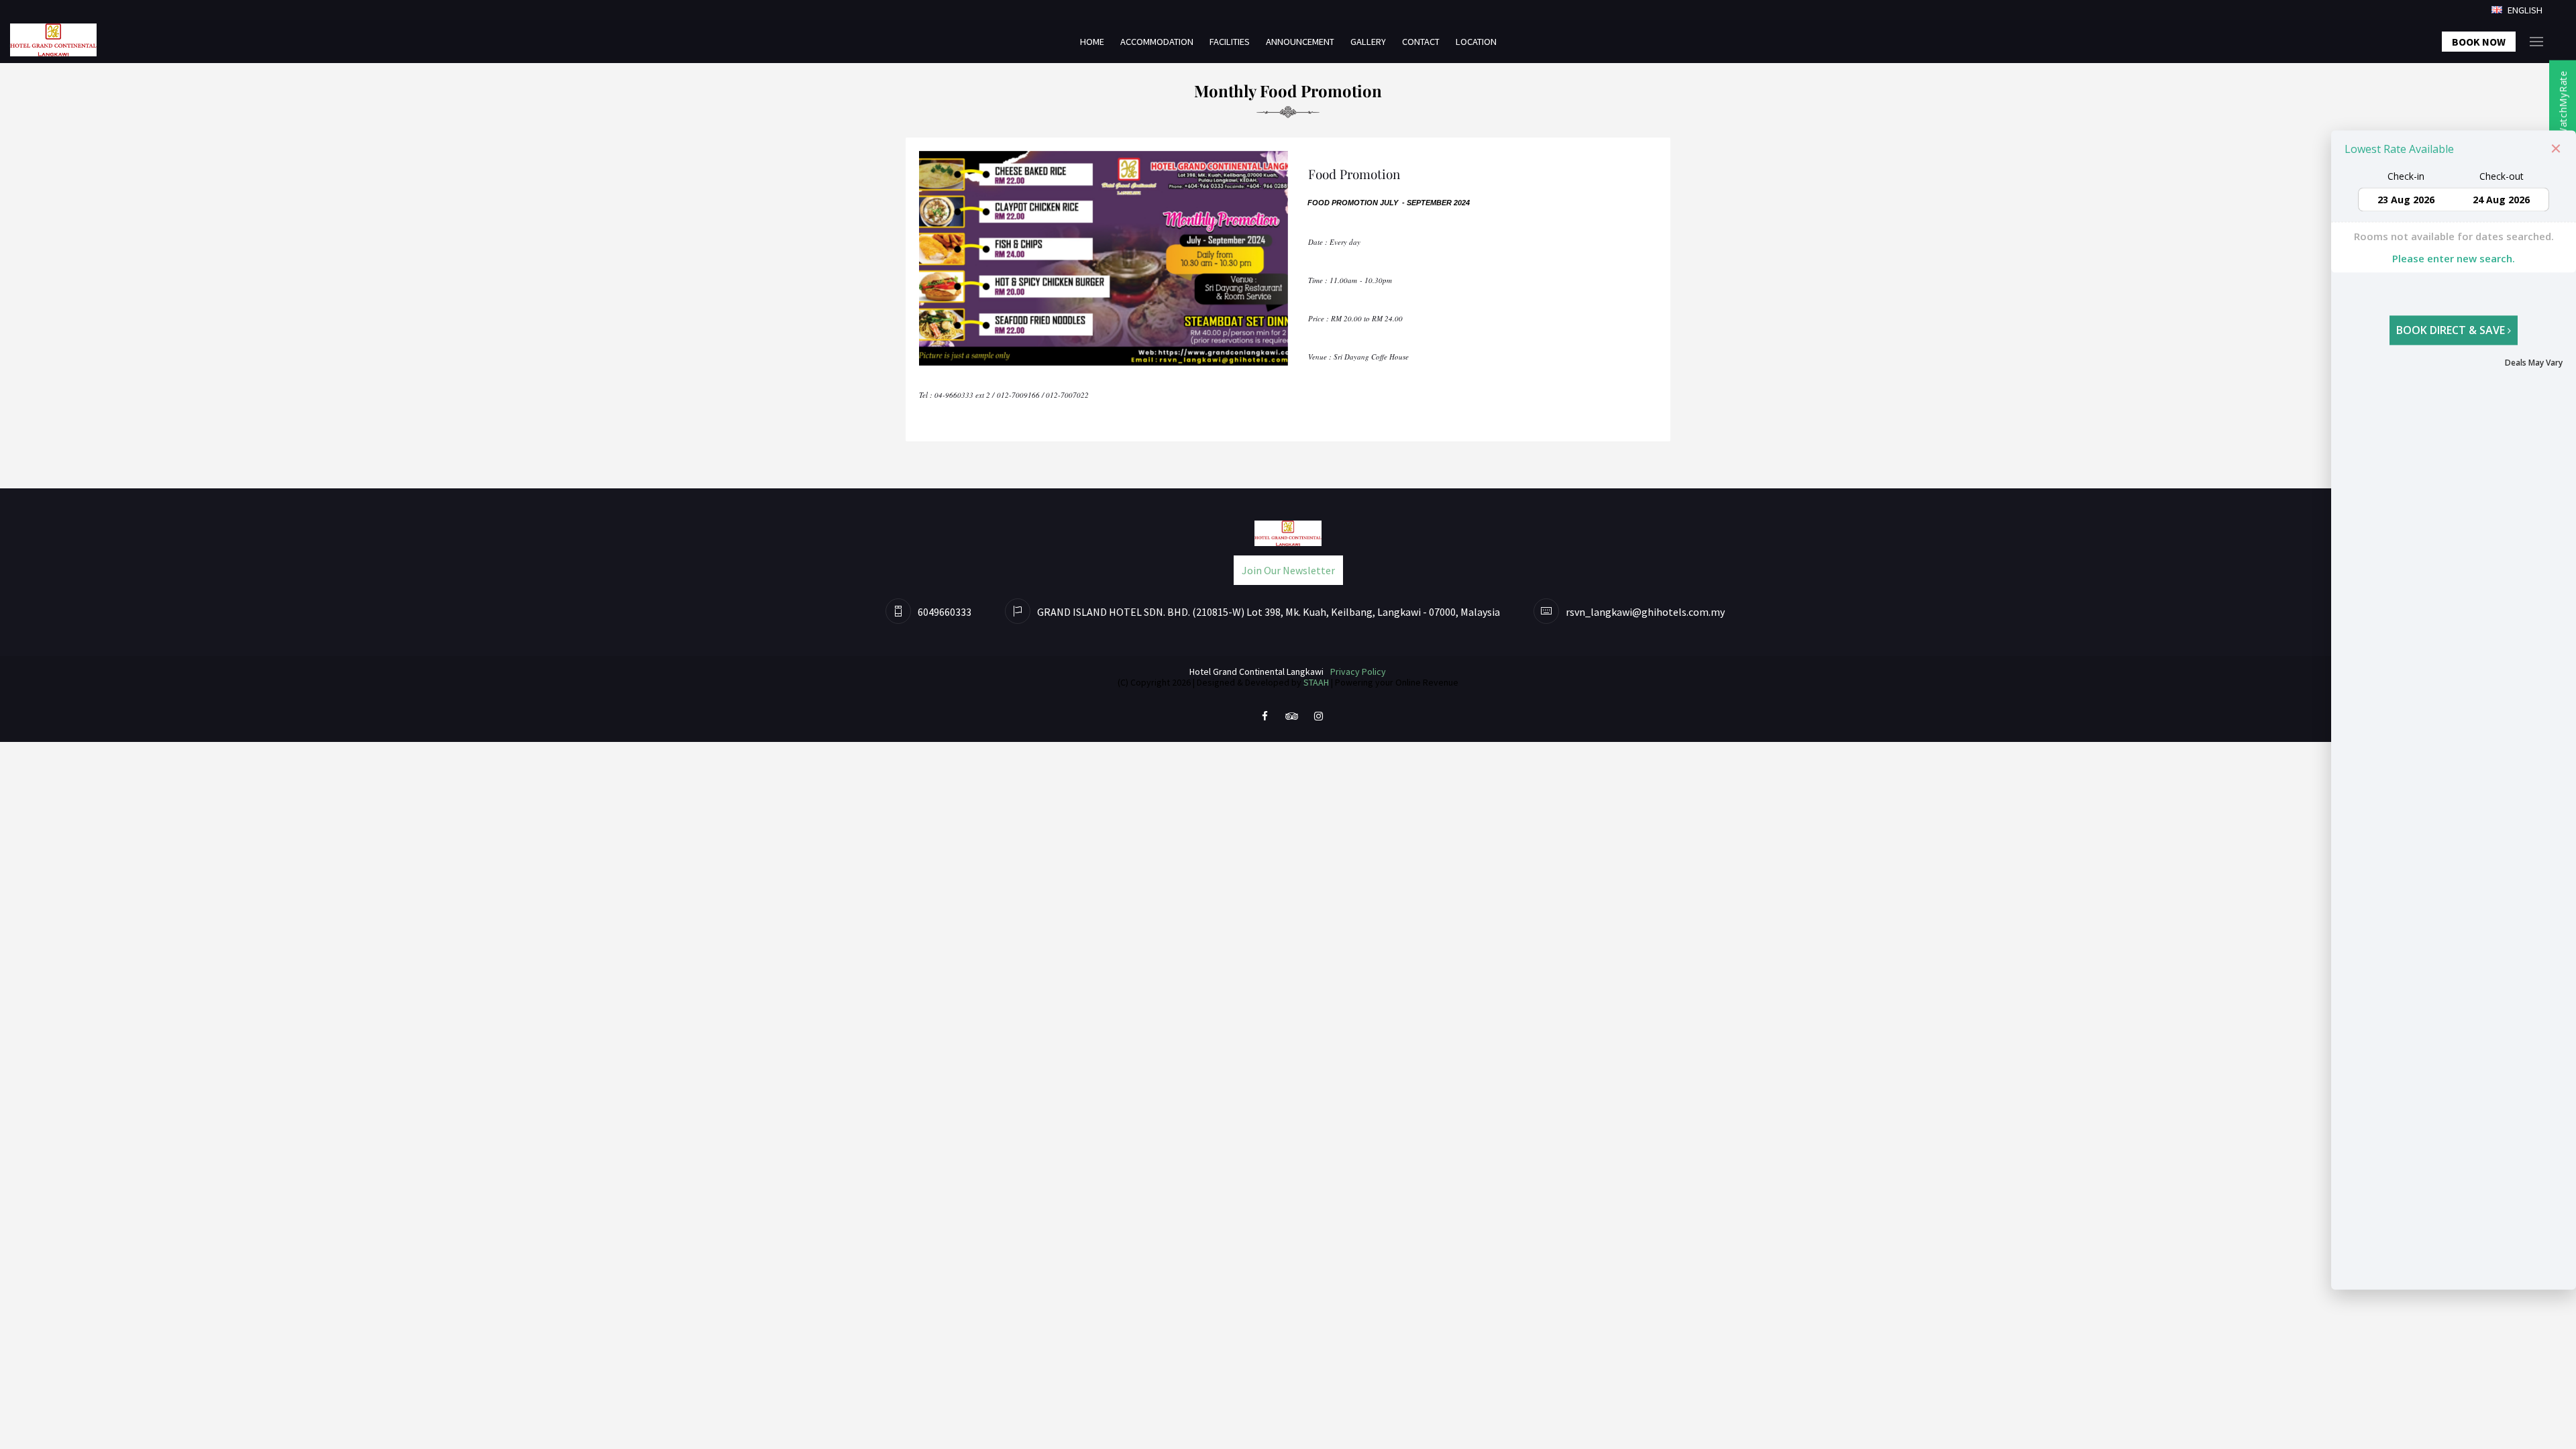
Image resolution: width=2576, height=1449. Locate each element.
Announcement (1300, 42)
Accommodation (1157, 42)
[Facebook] (1265, 715)
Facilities (1230, 42)
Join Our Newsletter (1288, 570)
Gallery (1368, 42)
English (2524, 10)
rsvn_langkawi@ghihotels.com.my (1645, 612)
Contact (1421, 42)
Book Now (2479, 42)
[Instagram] (1318, 715)
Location (1476, 42)
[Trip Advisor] (1291, 715)
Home (1092, 42)
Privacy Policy (1358, 672)
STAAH (1316, 682)
